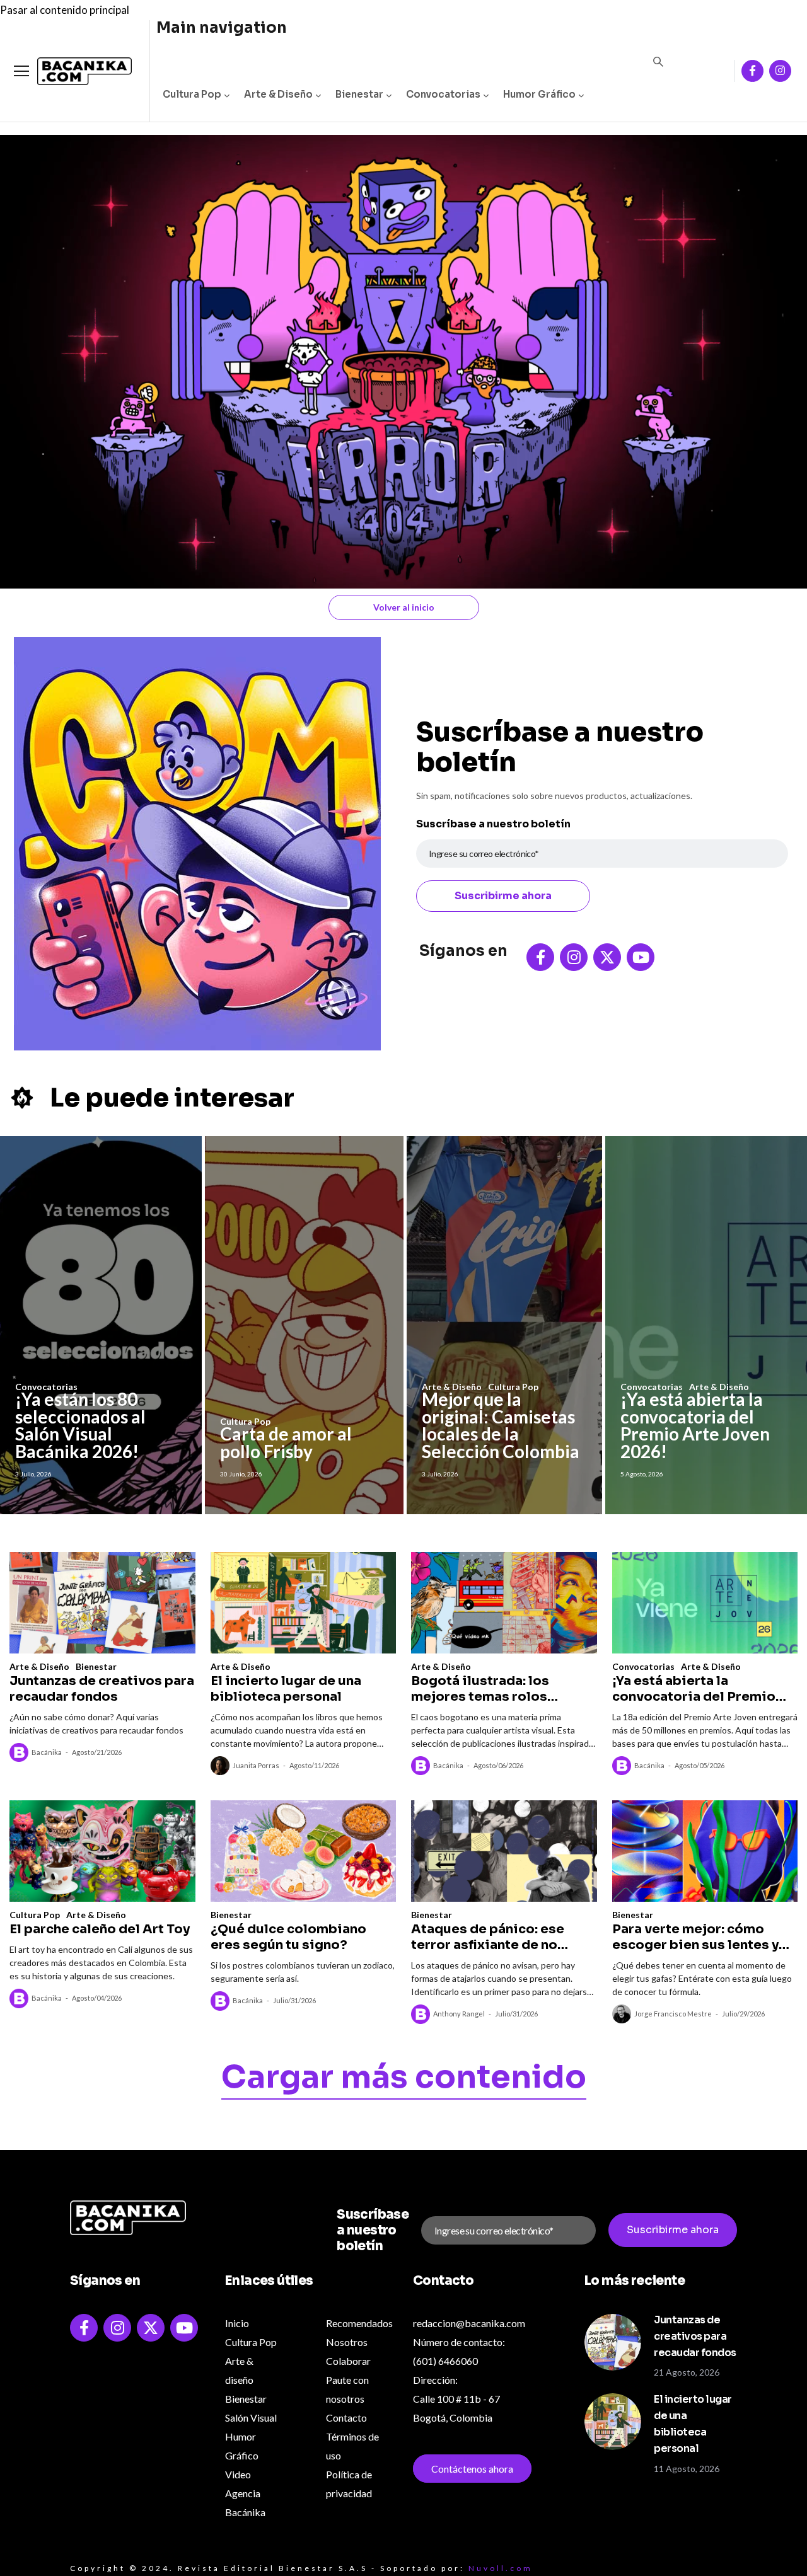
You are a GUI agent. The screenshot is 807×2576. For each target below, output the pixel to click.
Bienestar (359, 94)
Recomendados (359, 2323)
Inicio (237, 2323)
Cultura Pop (192, 94)
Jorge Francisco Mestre (673, 2014)
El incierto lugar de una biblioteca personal (286, 1689)
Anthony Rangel (459, 2014)
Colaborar (348, 2361)
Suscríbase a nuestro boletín (493, 824)
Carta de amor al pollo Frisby (286, 1442)
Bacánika (47, 1752)
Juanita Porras (256, 1765)
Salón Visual (251, 2418)
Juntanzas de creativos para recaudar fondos (102, 1689)
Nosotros (347, 2342)
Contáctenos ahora (472, 2469)
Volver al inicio (404, 607)
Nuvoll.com (501, 2568)
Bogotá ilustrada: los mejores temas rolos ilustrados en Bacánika (486, 1689)
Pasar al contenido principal (65, 10)
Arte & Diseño (278, 94)
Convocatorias (443, 94)
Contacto (346, 2418)
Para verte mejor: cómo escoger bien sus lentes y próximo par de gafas (695, 1937)
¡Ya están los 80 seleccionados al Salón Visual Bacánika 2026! (80, 1425)
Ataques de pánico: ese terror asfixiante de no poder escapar (488, 1937)
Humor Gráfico (539, 94)
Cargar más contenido (404, 2079)
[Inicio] (75, 72)
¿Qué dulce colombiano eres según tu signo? (288, 1937)
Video (238, 2474)
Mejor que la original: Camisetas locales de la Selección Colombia (501, 1425)
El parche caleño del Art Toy (100, 1929)
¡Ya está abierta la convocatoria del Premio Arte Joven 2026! (695, 1425)
